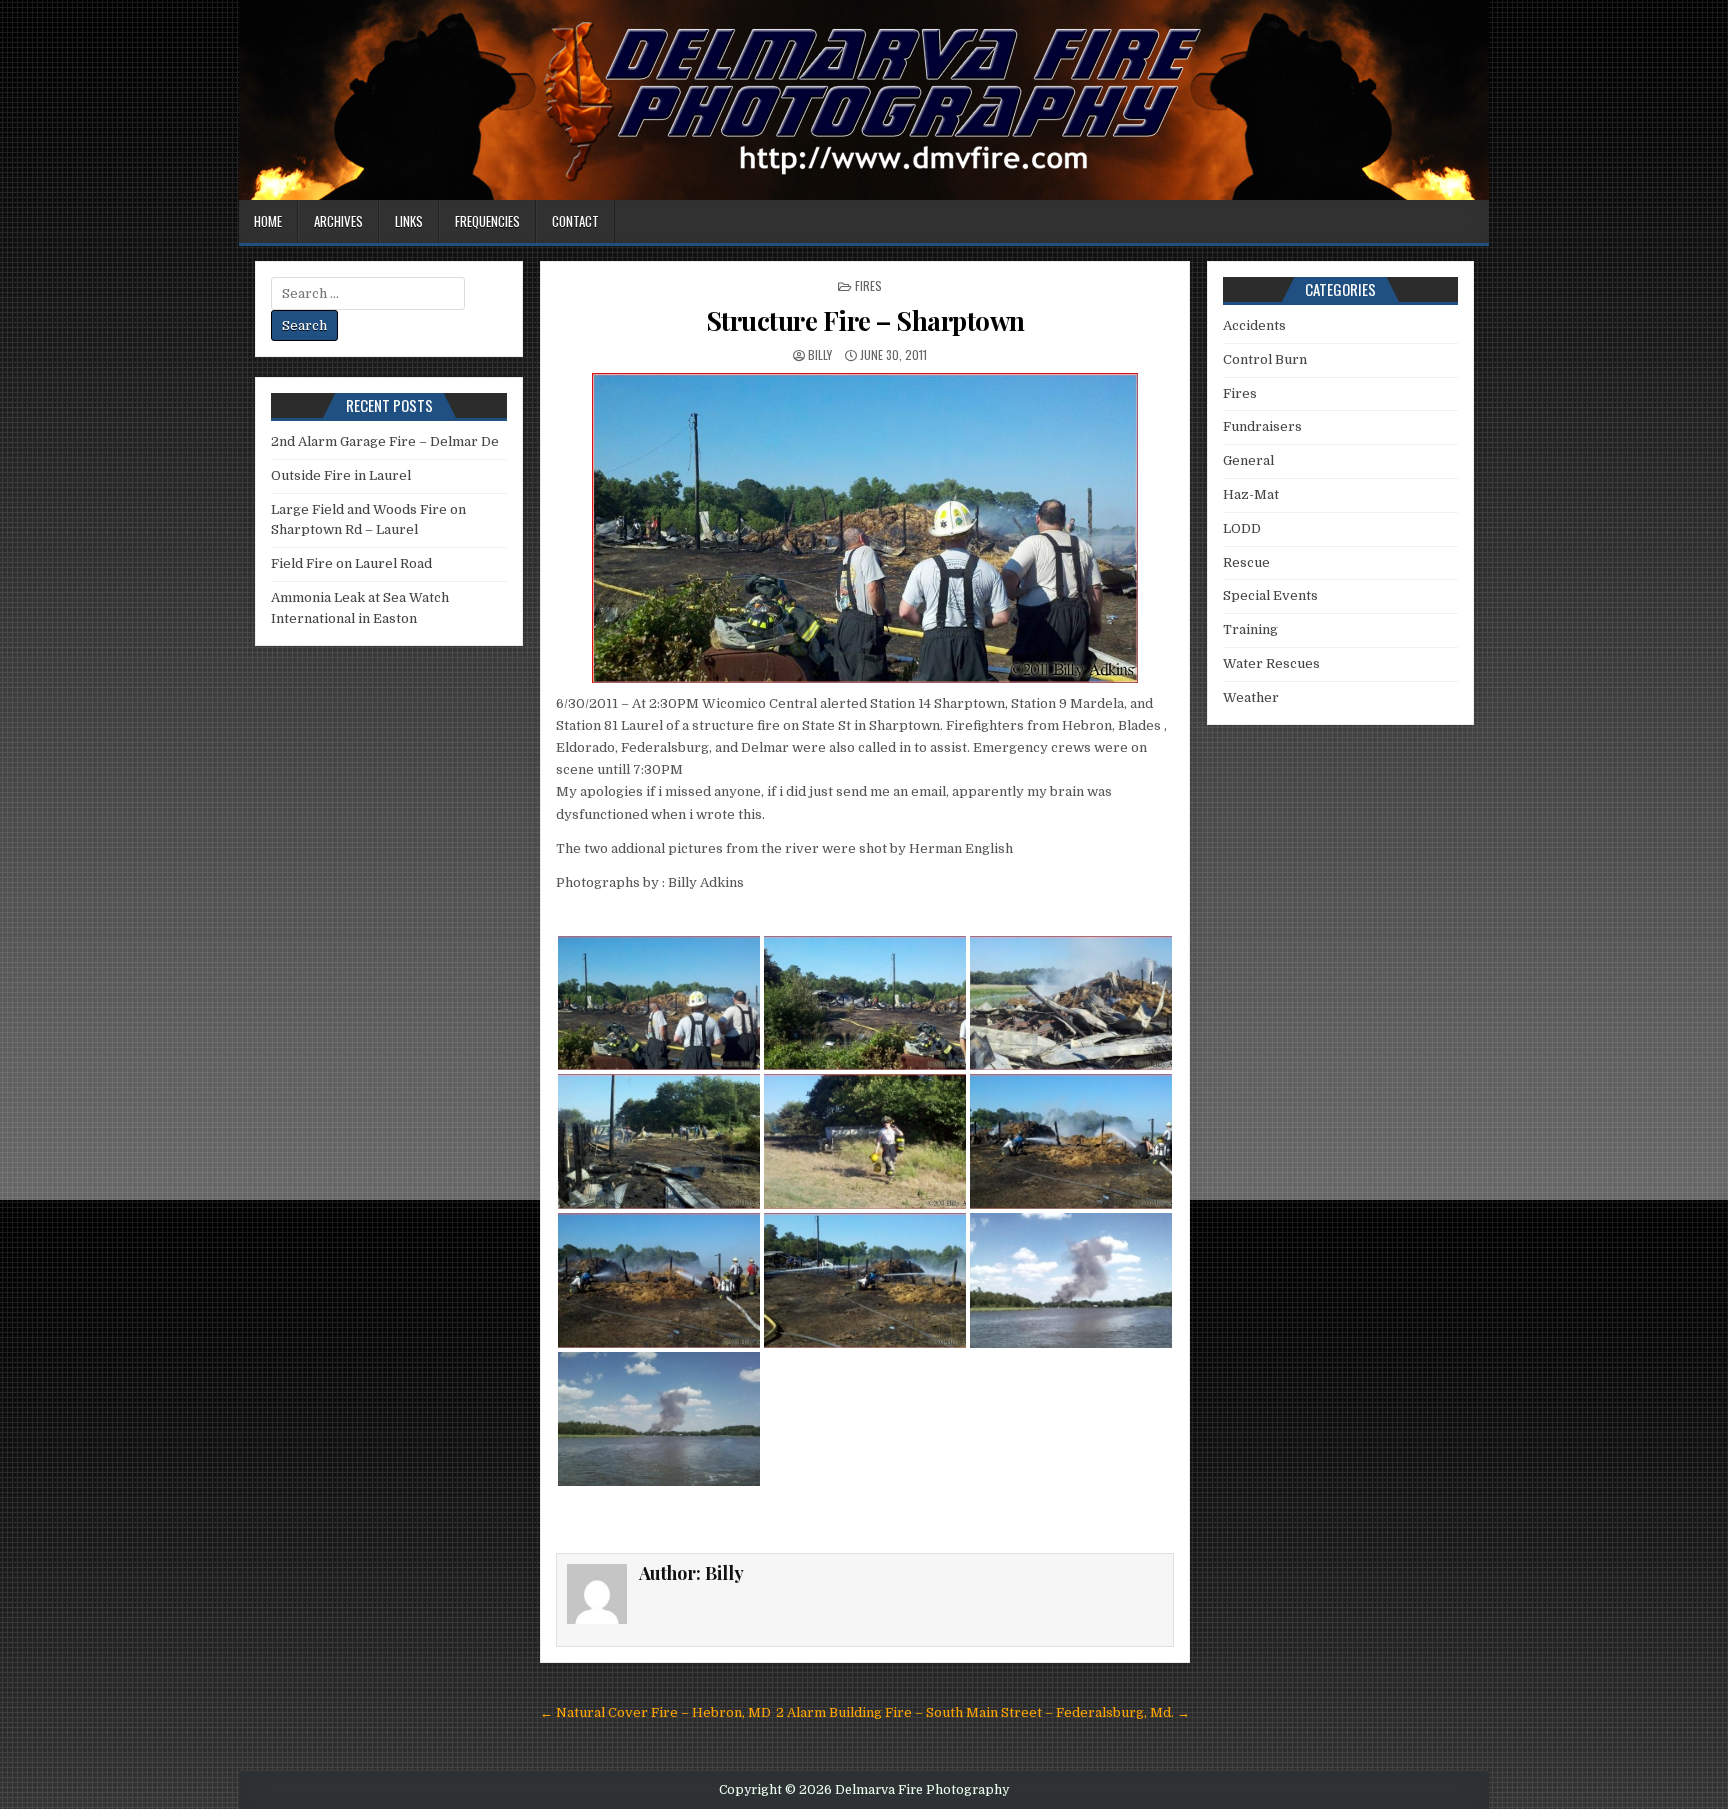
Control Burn (1265, 359)
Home (268, 221)
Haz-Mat (1251, 494)
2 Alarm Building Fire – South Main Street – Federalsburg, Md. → (983, 1712)
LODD (1242, 528)
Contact (575, 221)
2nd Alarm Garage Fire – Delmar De (385, 441)
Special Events (1270, 595)
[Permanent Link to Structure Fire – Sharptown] (865, 528)
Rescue (1246, 562)
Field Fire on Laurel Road (351, 563)
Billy (820, 354)
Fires (868, 285)
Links (409, 221)
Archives (338, 221)
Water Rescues (1271, 663)
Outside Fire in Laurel (341, 475)
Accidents (1254, 325)
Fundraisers (1262, 426)
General (1248, 460)
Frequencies (487, 221)
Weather (1251, 697)
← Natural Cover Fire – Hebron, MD (655, 1712)
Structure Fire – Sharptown (865, 320)
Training (1250, 629)
